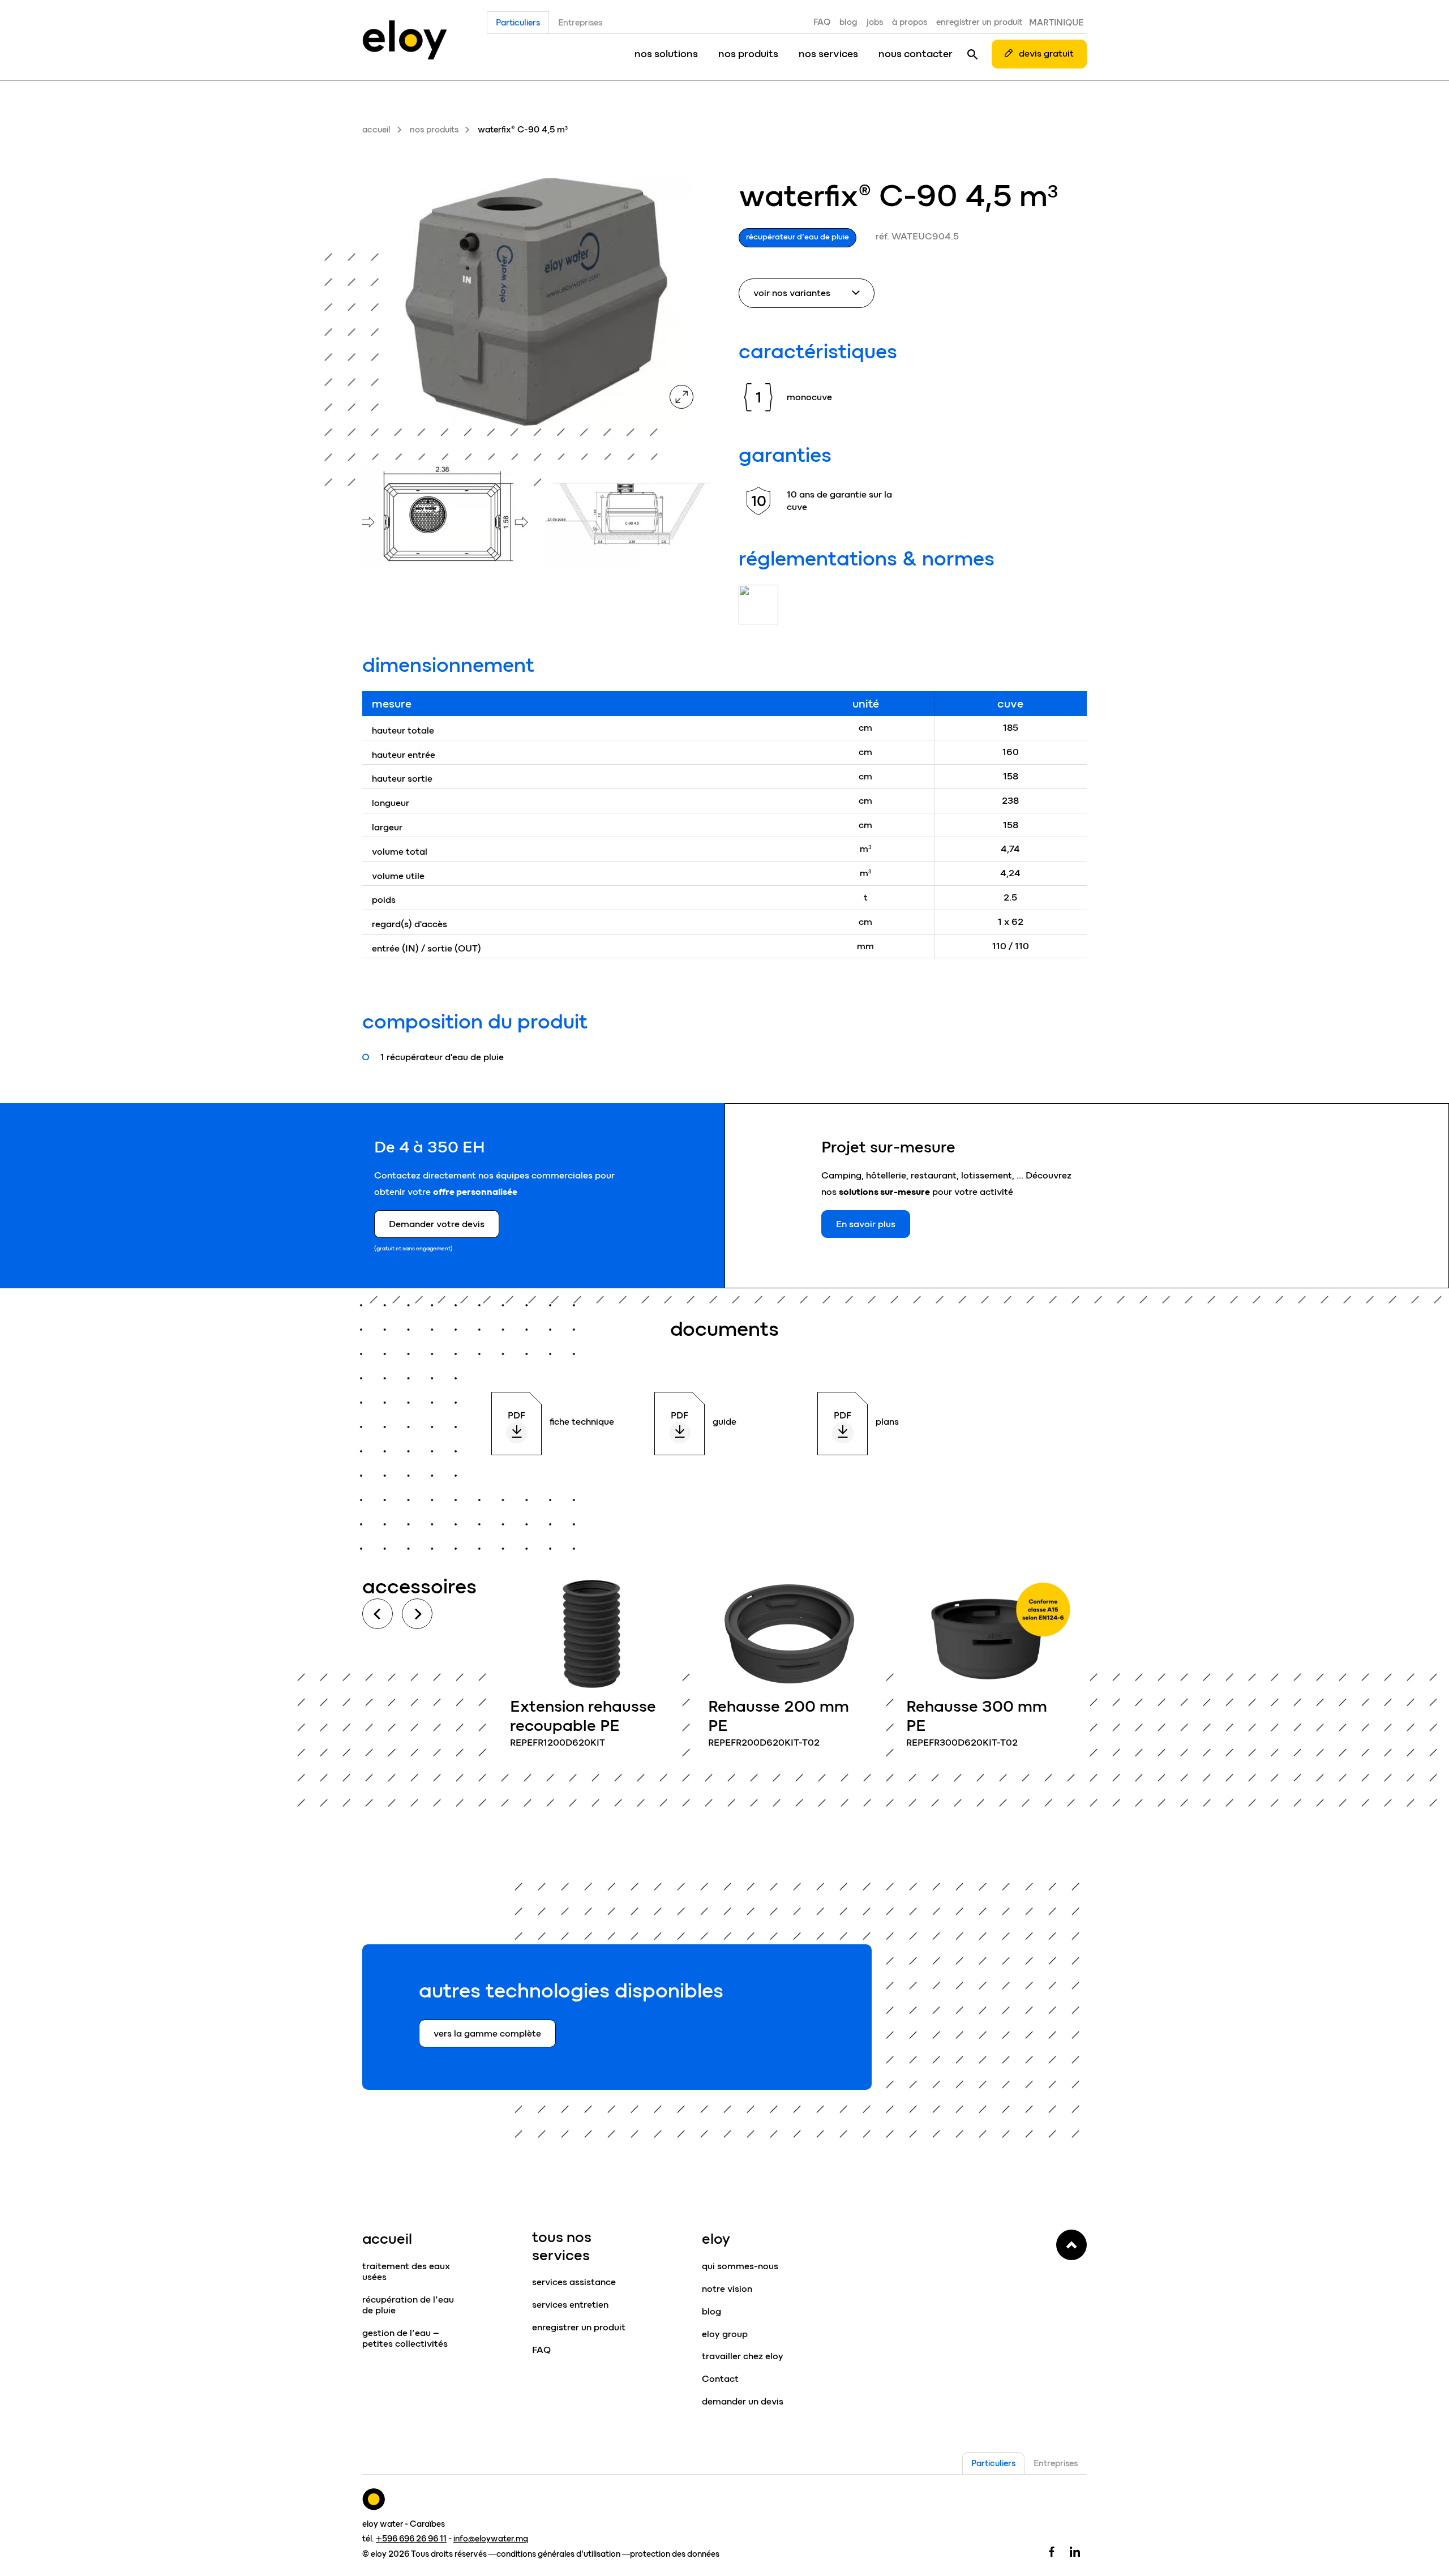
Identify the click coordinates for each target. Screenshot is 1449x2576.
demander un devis (743, 2401)
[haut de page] (1071, 2245)
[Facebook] (1052, 2551)
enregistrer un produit (979, 22)
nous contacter (916, 54)
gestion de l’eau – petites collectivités (405, 2338)
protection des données (675, 2554)
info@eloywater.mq (491, 2539)
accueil (376, 130)
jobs (875, 22)
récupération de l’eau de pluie (408, 2305)
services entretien (570, 2305)
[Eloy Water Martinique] (404, 40)
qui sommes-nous (740, 2266)
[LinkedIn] (1075, 2551)
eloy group (725, 2334)
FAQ (822, 22)
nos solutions (666, 54)
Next (417, 1614)
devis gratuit (1046, 53)
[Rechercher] (972, 54)
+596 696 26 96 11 (411, 2539)
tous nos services (562, 2246)
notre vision (727, 2289)
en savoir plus (591, 1670)
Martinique (1056, 23)
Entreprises (580, 23)
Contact (720, 2379)
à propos (910, 22)
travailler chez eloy (743, 2356)
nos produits (748, 54)
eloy (716, 2239)
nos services (828, 54)
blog (848, 22)
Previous (378, 1614)
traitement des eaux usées (406, 2271)
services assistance (574, 2282)
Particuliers (518, 23)
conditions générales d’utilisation (558, 2554)
